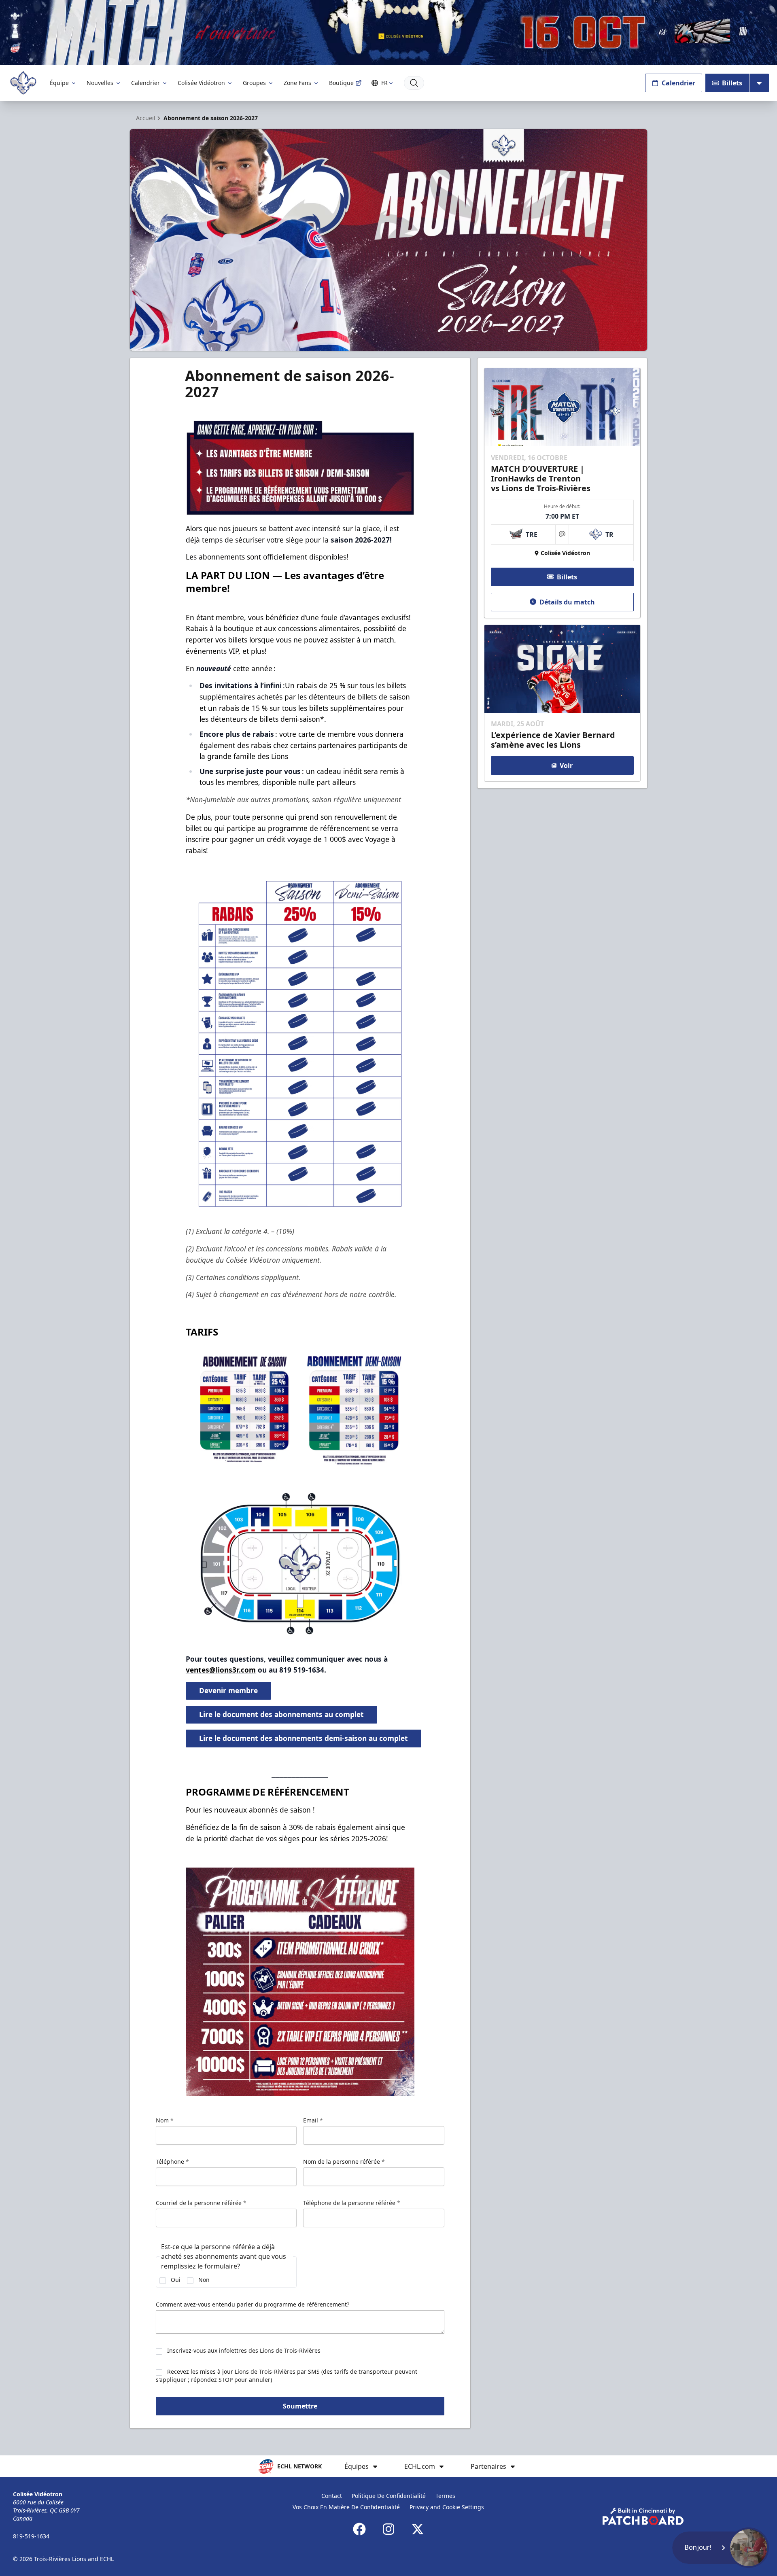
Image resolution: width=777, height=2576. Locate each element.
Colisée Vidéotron (201, 83)
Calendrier (145, 83)
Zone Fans (297, 83)
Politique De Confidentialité (389, 2496)
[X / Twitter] (418, 2529)
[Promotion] (388, 32)
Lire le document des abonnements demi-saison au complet (304, 1738)
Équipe (59, 83)
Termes (445, 2496)
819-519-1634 (31, 2536)
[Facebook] (359, 2529)
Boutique (341, 83)
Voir (566, 765)
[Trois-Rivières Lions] (23, 83)
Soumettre (300, 2406)
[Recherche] (414, 83)
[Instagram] (388, 2529)
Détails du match (567, 602)
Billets (732, 83)
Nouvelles (100, 83)
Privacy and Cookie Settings (447, 2507)
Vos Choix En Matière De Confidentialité (346, 2507)
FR (384, 83)
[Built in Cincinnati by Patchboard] (643, 2516)
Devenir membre (228, 1690)
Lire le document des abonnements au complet (281, 1714)
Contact (332, 2496)
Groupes (254, 83)
